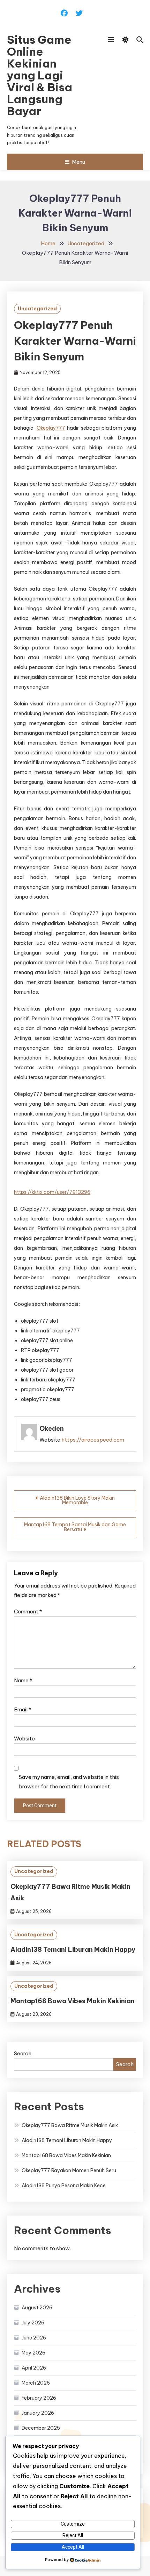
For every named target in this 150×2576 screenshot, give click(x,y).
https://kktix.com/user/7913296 (52, 1192)
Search (23, 2053)
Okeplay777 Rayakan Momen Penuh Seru (69, 2170)
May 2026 (33, 2353)
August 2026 (37, 2308)
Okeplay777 (51, 428)
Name (23, 1680)
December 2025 (41, 2428)
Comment (28, 1611)
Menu (78, 162)
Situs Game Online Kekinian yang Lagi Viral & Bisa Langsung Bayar (40, 75)
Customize (73, 2524)
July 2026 (33, 2323)
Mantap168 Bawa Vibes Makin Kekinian (73, 2001)
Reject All (73, 2535)
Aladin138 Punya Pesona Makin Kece (64, 2186)
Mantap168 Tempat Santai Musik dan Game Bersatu (75, 1527)
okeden (52, 1428)
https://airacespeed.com (93, 1440)
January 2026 (38, 2413)
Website (24, 1739)
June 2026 (34, 2338)
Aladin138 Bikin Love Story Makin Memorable (77, 1500)
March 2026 (36, 2383)
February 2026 (39, 2398)
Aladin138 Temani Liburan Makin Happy (73, 1949)
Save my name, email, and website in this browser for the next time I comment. (69, 1782)
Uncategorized (37, 309)
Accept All (73, 2547)
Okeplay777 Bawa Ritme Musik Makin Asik (70, 2125)
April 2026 (34, 2368)
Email (22, 1709)
